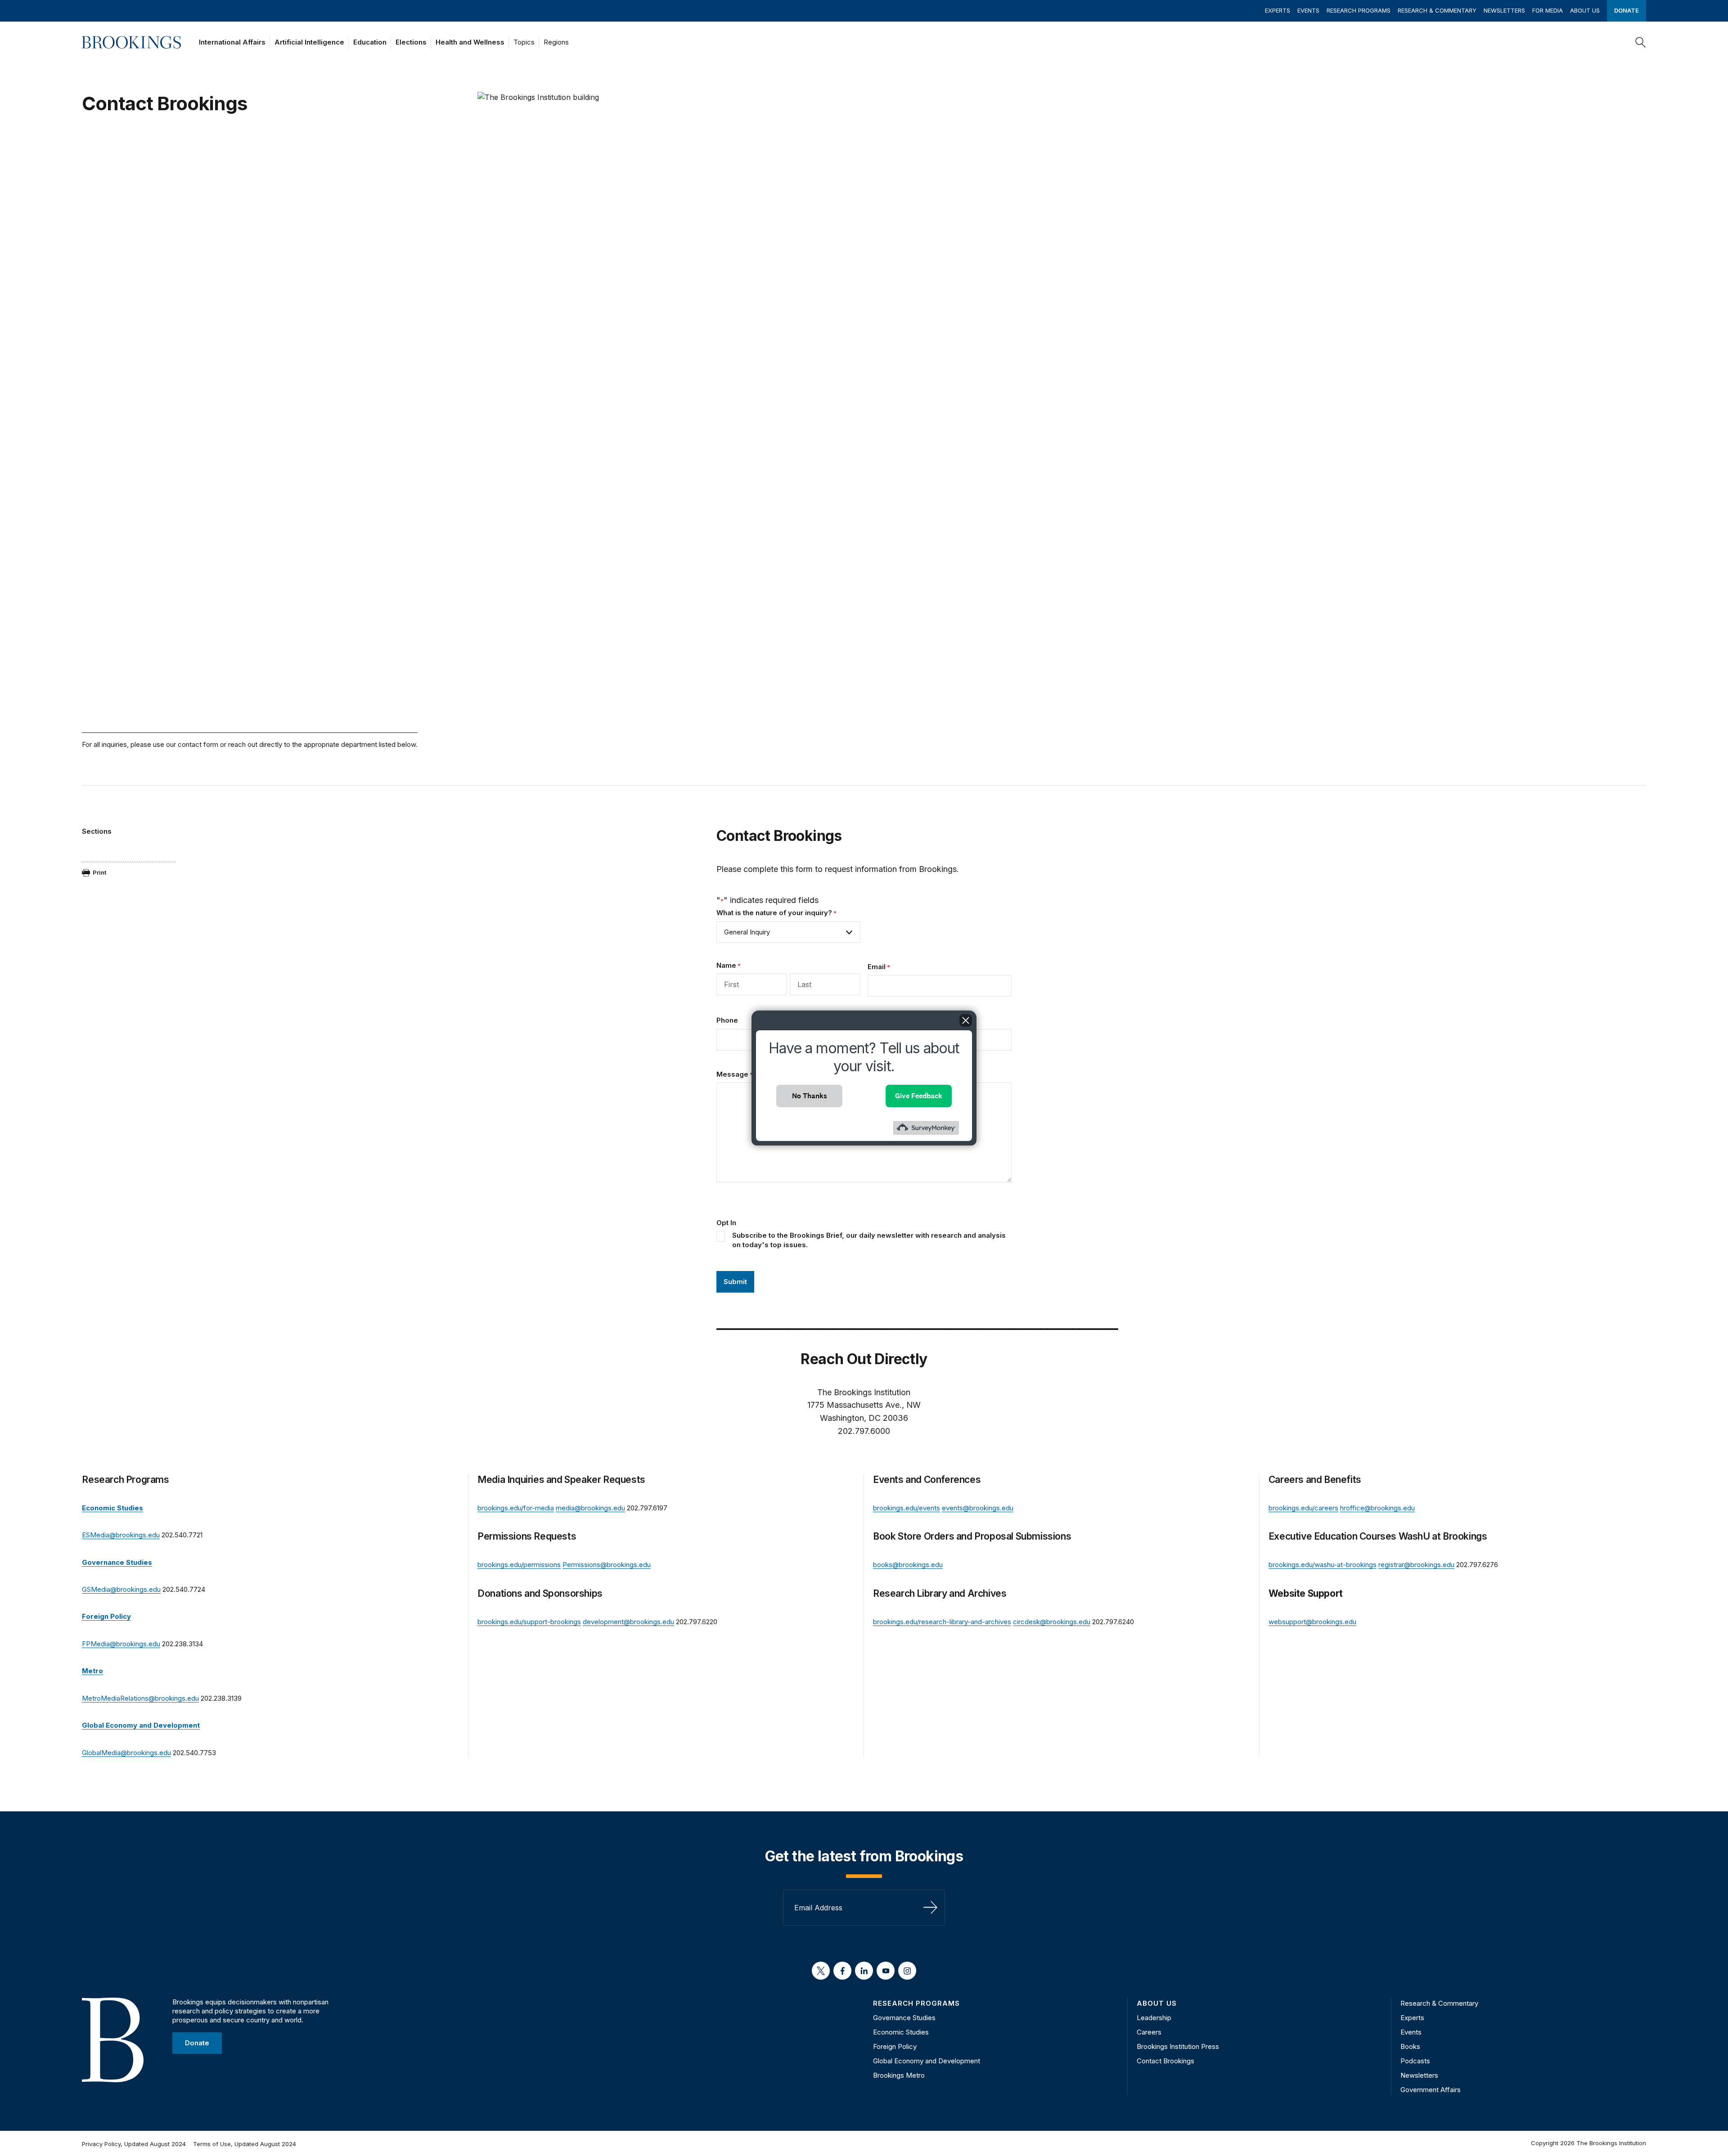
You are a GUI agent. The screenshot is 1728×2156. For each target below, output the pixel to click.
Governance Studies (904, 2018)
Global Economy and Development (927, 2061)
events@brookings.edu (978, 1508)
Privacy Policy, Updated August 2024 (134, 2144)
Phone (727, 1020)
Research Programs (1359, 10)
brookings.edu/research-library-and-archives (942, 1622)
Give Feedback (919, 1096)
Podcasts (1415, 2061)
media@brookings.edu (590, 1508)
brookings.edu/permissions (519, 1565)
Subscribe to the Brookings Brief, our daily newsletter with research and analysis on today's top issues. (869, 1240)
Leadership (1154, 2018)
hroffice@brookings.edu (1377, 1508)
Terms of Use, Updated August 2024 (245, 2144)
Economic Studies (901, 2032)
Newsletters (1504, 10)
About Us (1585, 10)
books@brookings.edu (908, 1565)
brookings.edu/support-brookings (529, 1622)
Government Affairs (1431, 2090)
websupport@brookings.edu (1312, 1622)
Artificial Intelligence (309, 42)
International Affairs (232, 42)
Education (370, 42)
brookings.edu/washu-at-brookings (1323, 1565)
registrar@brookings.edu (1416, 1565)
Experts (1278, 10)
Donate (1627, 10)
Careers (1149, 2032)
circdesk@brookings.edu (1052, 1622)
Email (879, 967)
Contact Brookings (1165, 2061)
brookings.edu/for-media (516, 1508)
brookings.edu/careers (1303, 1508)
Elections (411, 42)
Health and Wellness (470, 42)
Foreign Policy (895, 2046)
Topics (524, 42)
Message (735, 1074)
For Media (1548, 10)
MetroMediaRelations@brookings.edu (140, 1698)
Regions (556, 42)
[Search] (1641, 42)
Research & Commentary (1437, 10)
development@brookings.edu (628, 1622)
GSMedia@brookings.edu (121, 1589)
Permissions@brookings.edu (607, 1565)
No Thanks (810, 1096)
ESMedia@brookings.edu (121, 1535)
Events (1308, 10)
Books (1410, 2046)
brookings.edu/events (907, 1508)
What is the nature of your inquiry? (776, 913)
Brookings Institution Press (1178, 2046)
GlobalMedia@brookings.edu (126, 1753)
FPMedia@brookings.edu (121, 1644)
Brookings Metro (899, 2075)
